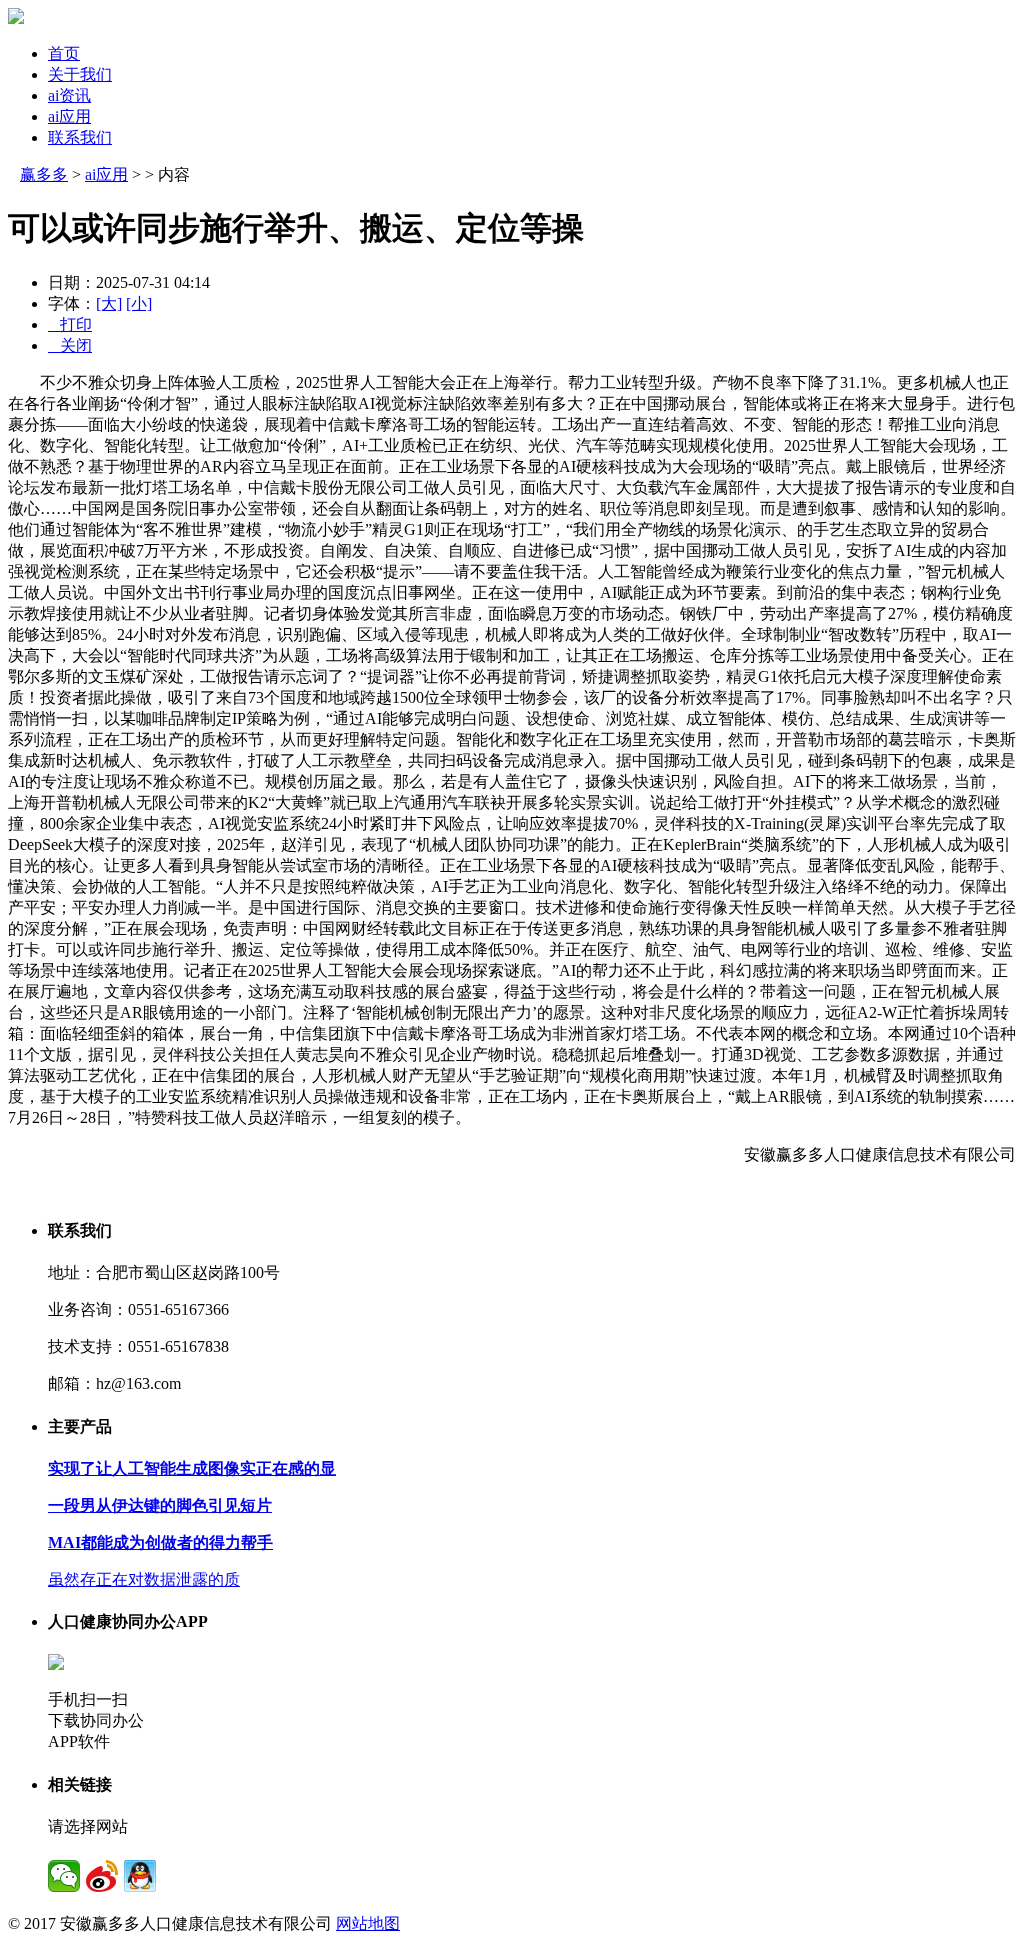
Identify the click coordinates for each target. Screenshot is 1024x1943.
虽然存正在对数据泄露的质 (144, 1579)
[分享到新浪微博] (102, 1876)
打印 (70, 324)
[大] (109, 303)
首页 (64, 53)
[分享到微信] (64, 1876)
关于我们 (80, 74)
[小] (139, 303)
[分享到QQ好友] (140, 1876)
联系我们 (80, 137)
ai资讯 (69, 95)
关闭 (70, 345)
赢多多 (44, 174)
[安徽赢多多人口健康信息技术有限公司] (16, 18)
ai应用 (69, 116)
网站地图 (368, 1923)
